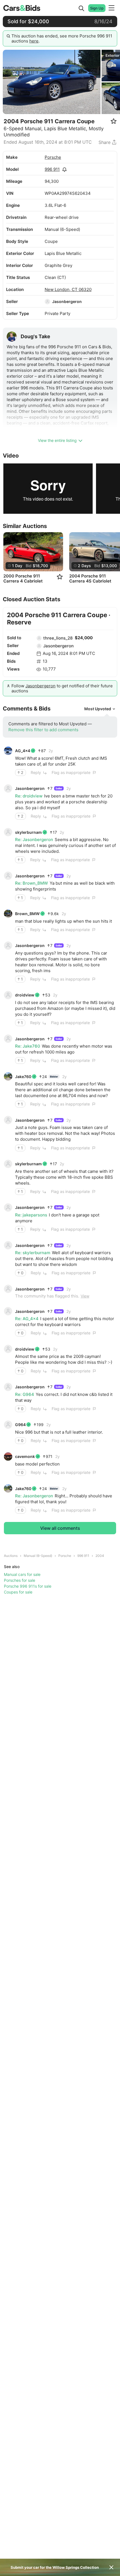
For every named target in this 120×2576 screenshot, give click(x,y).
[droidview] (8, 995)
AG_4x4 (23, 751)
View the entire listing (57, 440)
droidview (25, 995)
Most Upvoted (98, 709)
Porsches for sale (20, 1580)
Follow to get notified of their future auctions (62, 688)
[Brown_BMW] (8, 914)
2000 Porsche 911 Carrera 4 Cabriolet (23, 579)
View (85, 1296)
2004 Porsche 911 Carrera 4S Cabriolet (90, 579)
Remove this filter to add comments (43, 730)
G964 (20, 1425)
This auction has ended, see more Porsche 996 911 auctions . (62, 38)
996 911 (52, 169)
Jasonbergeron (67, 301)
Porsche (53, 157)
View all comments (60, 1528)
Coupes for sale (18, 1592)
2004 (100, 1556)
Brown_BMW (27, 914)
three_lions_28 (58, 638)
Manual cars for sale (22, 1574)
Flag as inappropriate (71, 772)
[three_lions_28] (39, 638)
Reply (36, 772)
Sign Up (97, 8)
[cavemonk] (8, 1457)
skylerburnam (28, 832)
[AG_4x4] (8, 751)
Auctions (11, 1556)
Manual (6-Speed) (38, 1556)
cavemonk (25, 1456)
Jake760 (23, 1077)
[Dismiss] (111, 2567)
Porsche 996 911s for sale (28, 1586)
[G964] (8, 1425)
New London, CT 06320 (68, 289)
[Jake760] (8, 1076)
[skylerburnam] (8, 832)
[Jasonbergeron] (47, 302)
